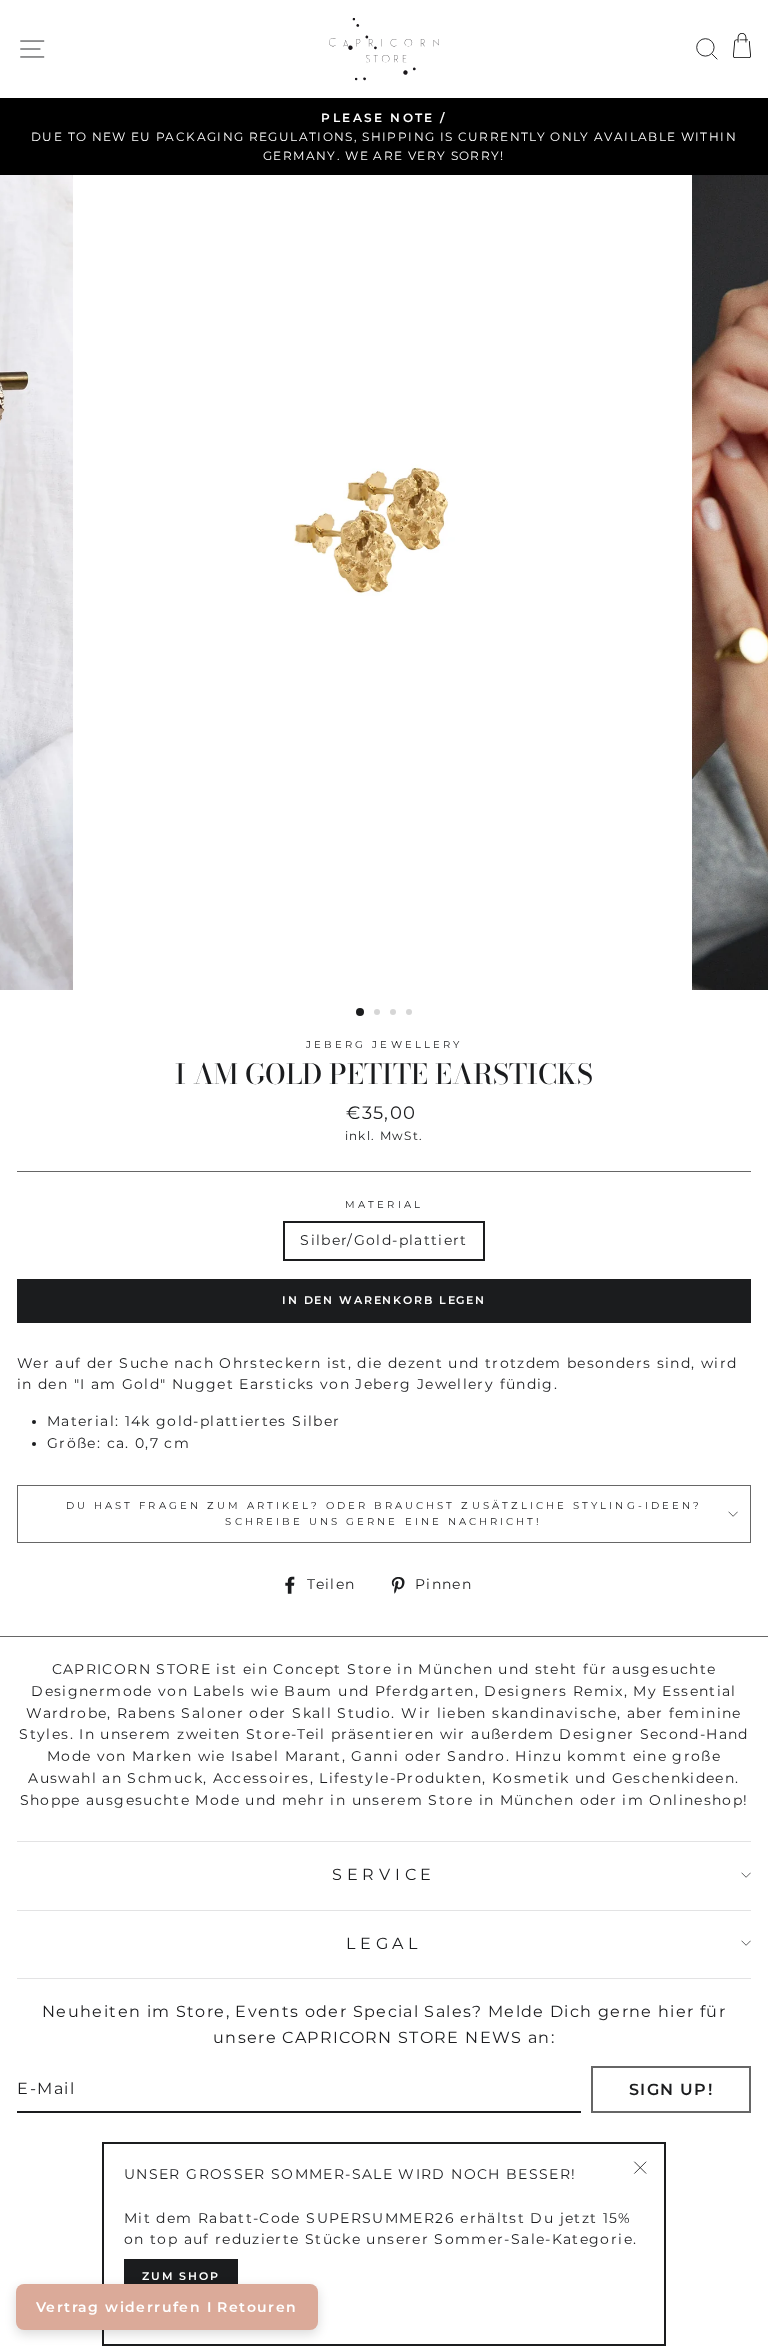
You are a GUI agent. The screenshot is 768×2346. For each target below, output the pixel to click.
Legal (383, 1943)
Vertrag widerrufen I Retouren (167, 2307)
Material (383, 1204)
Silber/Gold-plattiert (384, 1240)
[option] (384, 137)
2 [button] (379, 1014)
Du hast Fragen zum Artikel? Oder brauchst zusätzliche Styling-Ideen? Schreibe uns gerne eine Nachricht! (384, 1513)
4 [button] (411, 1014)
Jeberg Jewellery (384, 1044)
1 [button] (361, 1013)
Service (384, 1874)
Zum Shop (181, 2276)
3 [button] (395, 1014)
